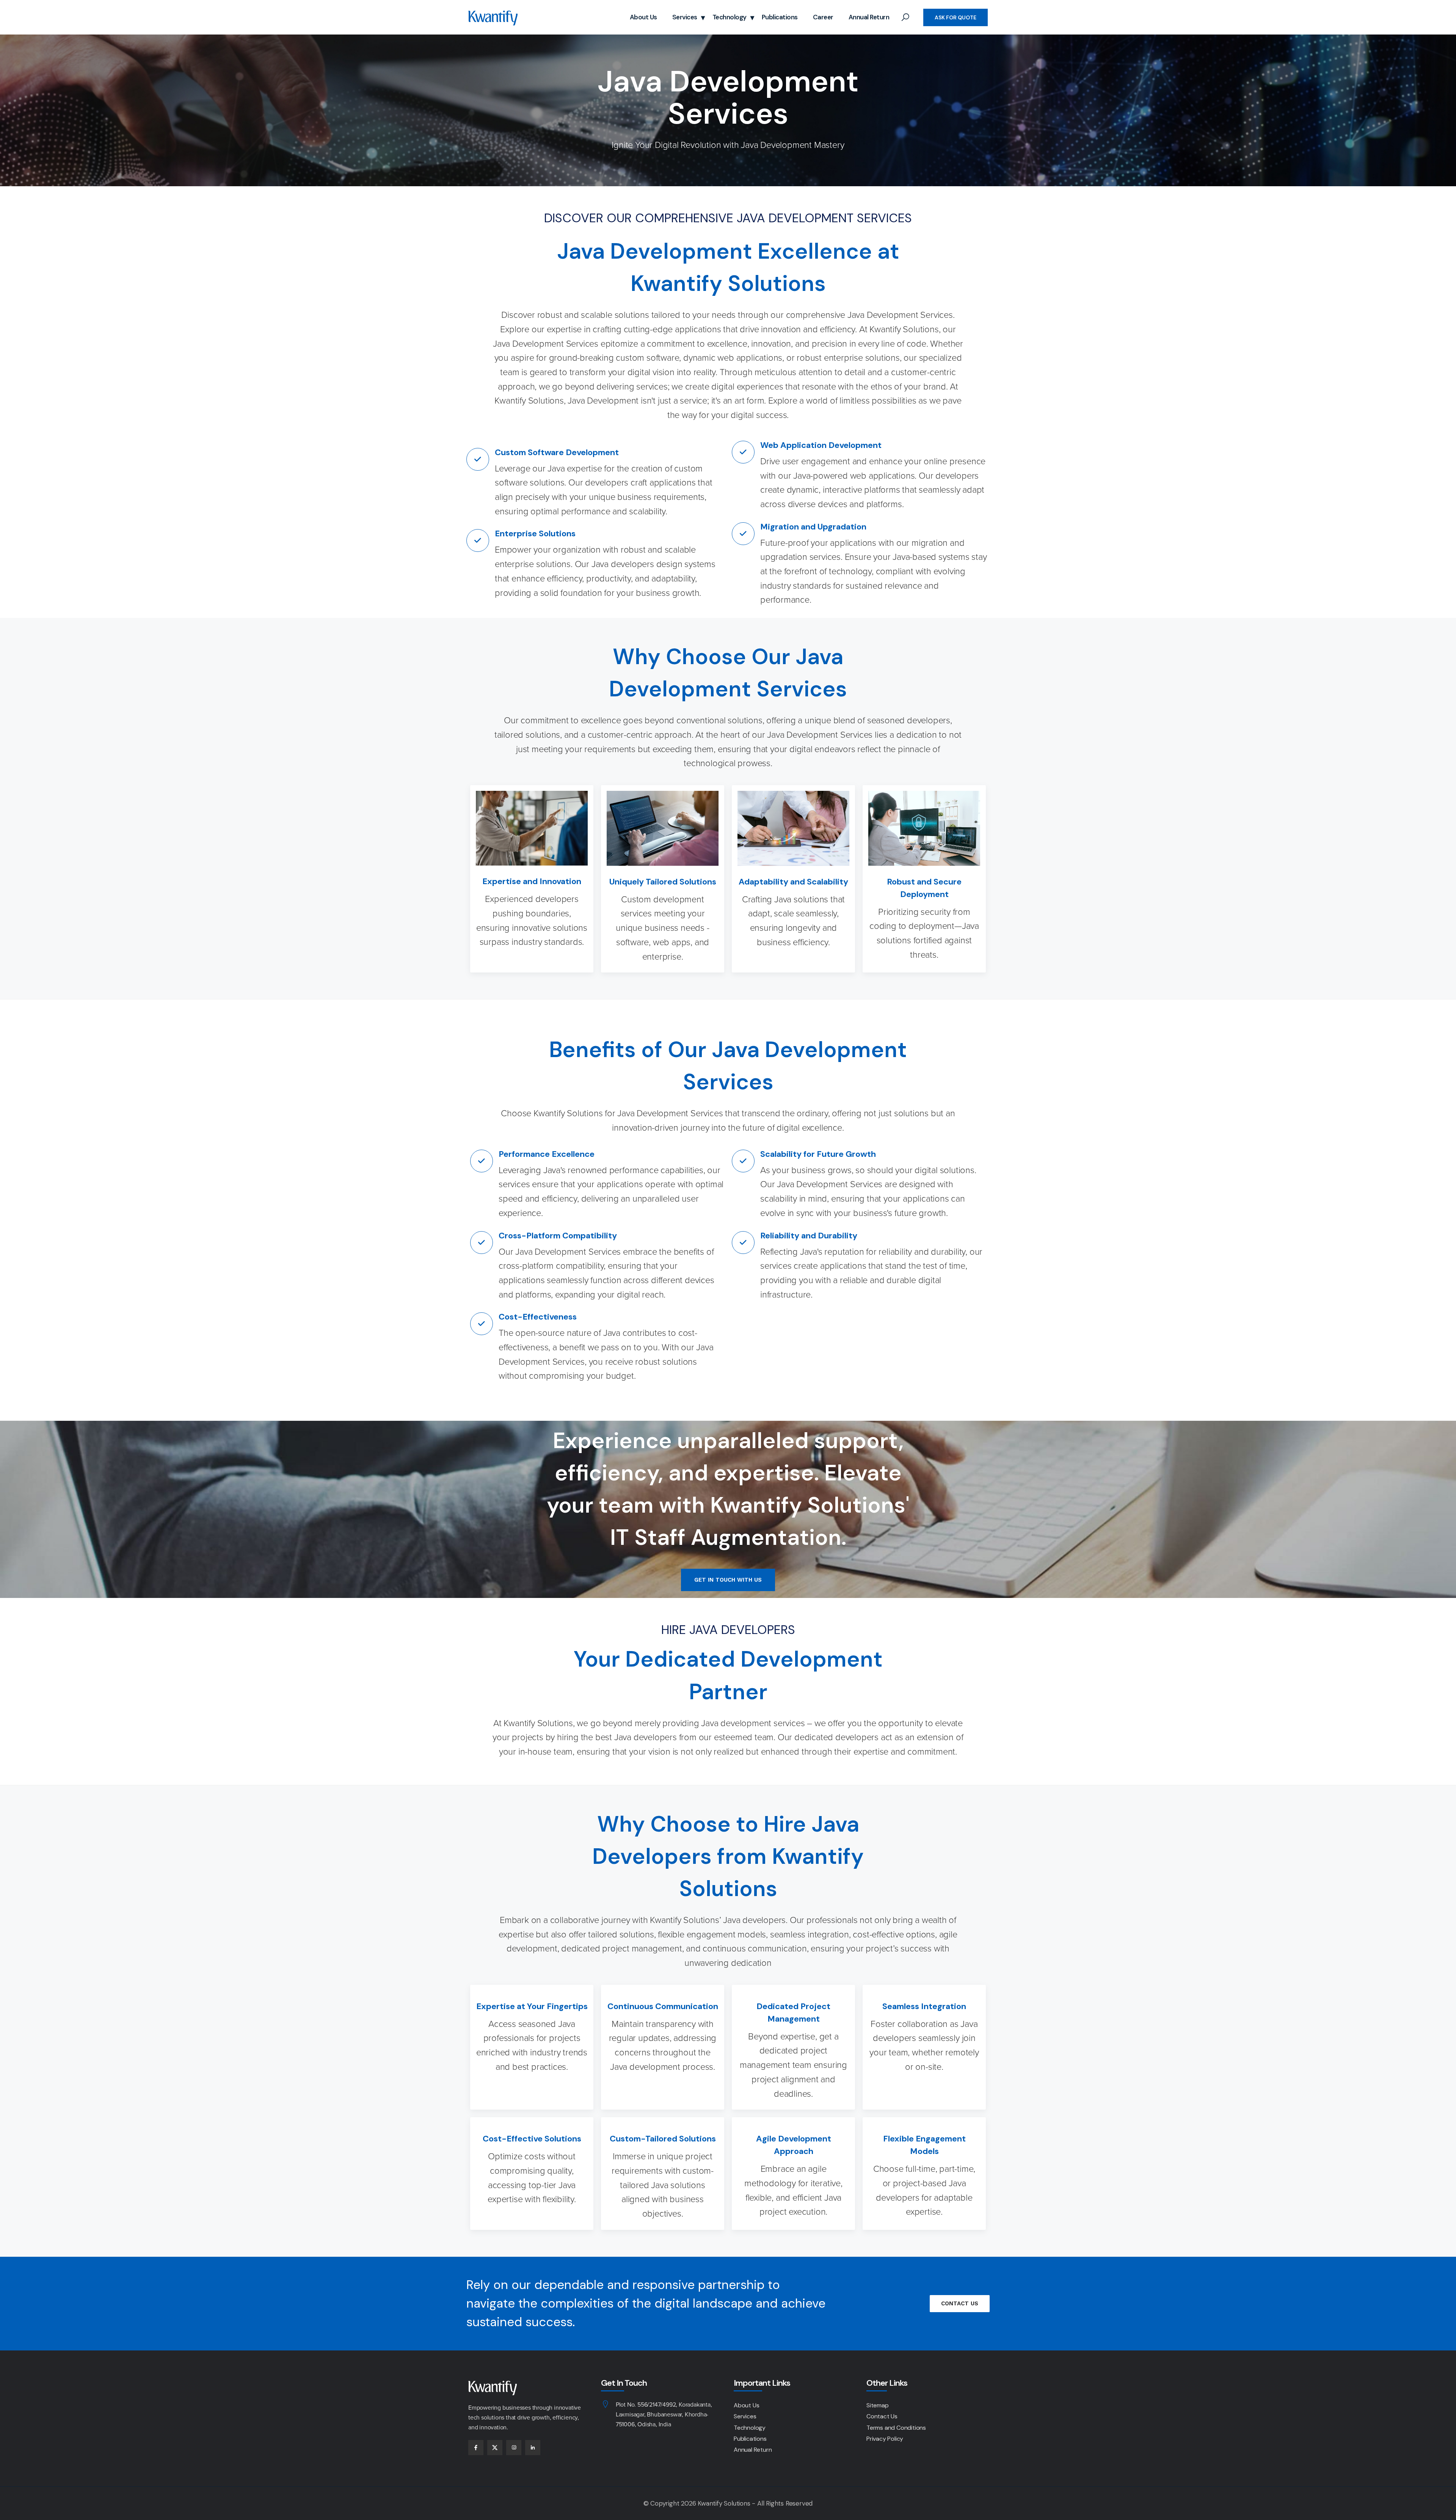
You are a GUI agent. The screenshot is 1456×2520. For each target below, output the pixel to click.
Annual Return (869, 17)
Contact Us (882, 2416)
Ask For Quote (955, 17)
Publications (780, 17)
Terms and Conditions (896, 2428)
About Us (643, 17)
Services (685, 17)
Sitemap (878, 2405)
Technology (730, 17)
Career (823, 17)
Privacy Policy (885, 2439)
